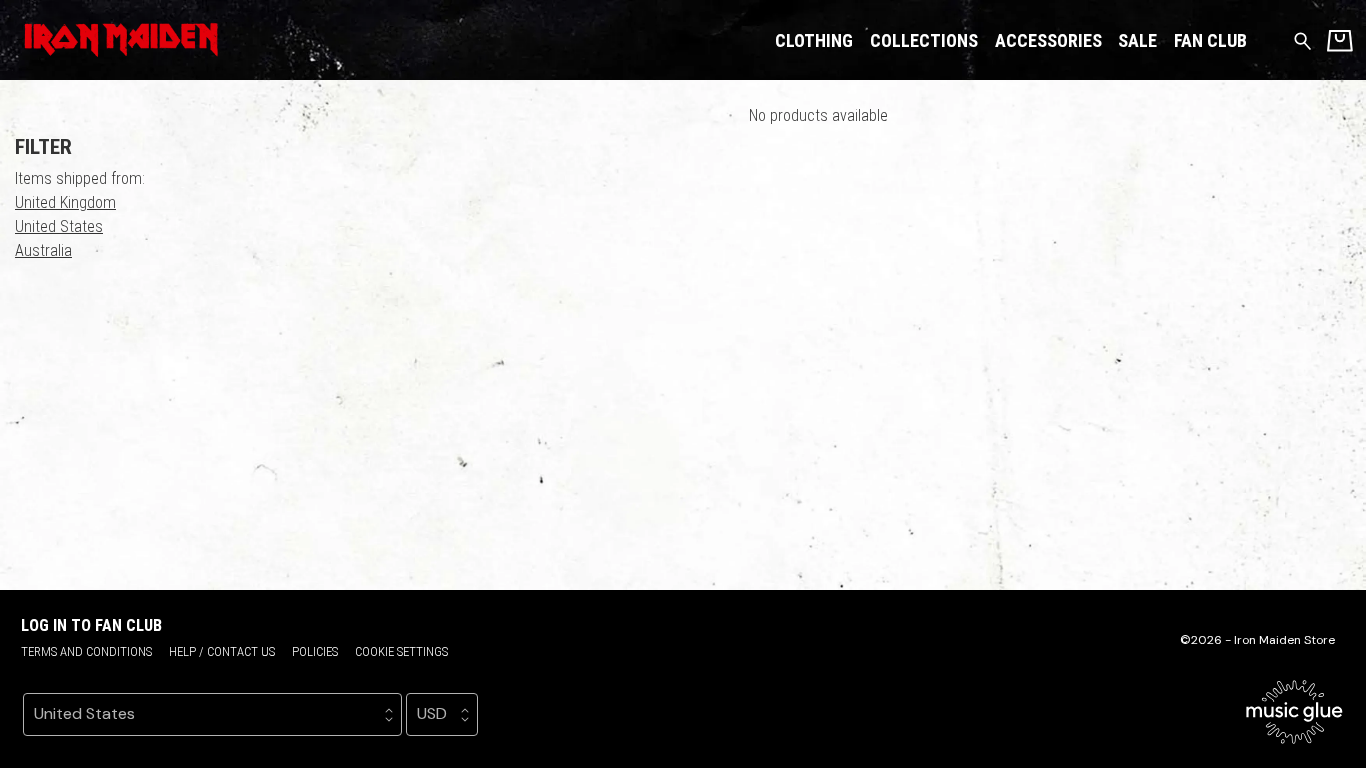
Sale (1137, 40)
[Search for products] (1302, 39)
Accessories (1048, 40)
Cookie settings (401, 651)
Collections (924, 40)
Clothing (814, 40)
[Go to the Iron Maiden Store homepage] (117, 40)
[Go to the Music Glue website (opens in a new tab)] (1294, 712)
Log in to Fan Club (91, 625)
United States (59, 226)
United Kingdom (65, 202)
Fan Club (1210, 40)
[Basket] (1340, 40)
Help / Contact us (222, 651)
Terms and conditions (86, 651)
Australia (43, 250)
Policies (315, 651)
